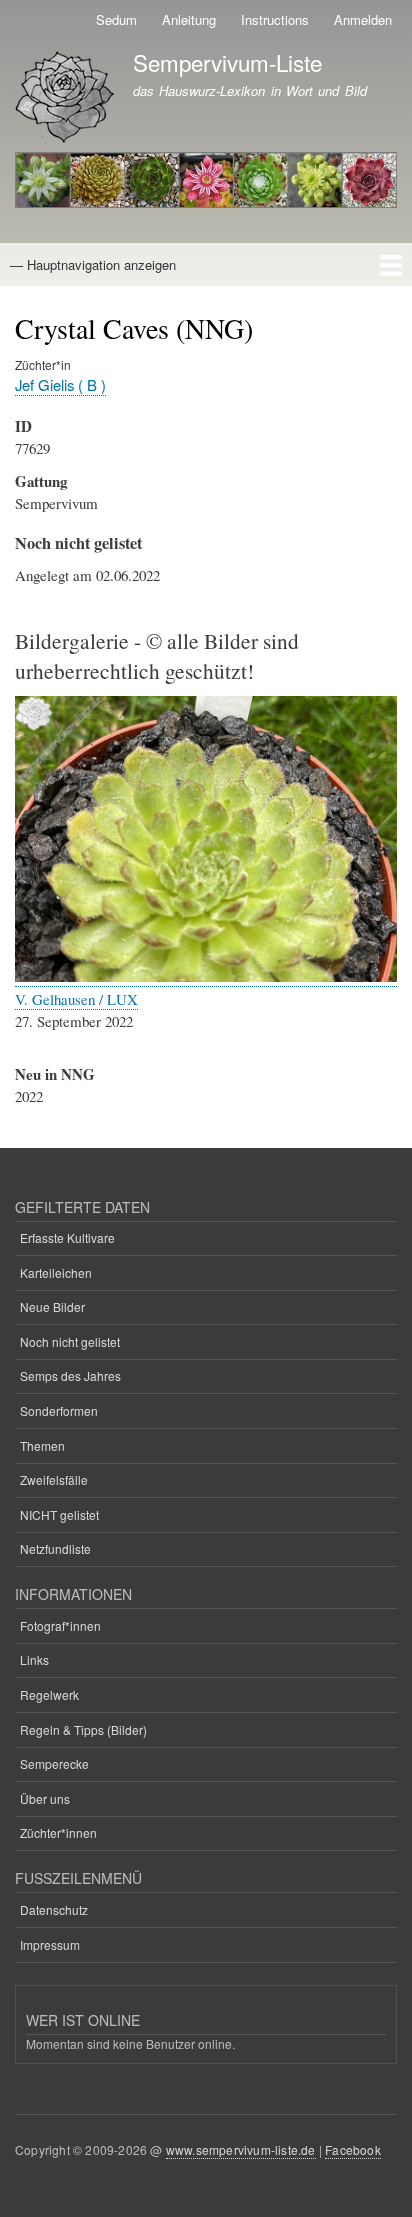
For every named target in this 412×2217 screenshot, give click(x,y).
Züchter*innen (58, 1832)
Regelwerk (49, 1694)
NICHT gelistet (59, 1514)
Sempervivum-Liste (227, 62)
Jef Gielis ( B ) (60, 384)
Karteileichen (56, 1272)
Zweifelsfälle (54, 1479)
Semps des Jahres (70, 1375)
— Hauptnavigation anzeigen (93, 264)
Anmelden (363, 19)
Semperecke (54, 1763)
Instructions (275, 19)
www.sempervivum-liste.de (241, 2149)
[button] (206, 976)
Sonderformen (59, 1410)
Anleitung (189, 19)
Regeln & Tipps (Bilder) (83, 1729)
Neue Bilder (52, 1306)
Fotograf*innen (60, 1625)
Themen (42, 1445)
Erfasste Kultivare (67, 1237)
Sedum (116, 19)
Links (34, 1659)
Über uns (45, 1798)
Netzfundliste (55, 1548)
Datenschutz (54, 1909)
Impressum (50, 1944)
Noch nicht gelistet (70, 1341)
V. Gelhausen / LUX (76, 999)
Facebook (353, 2149)
